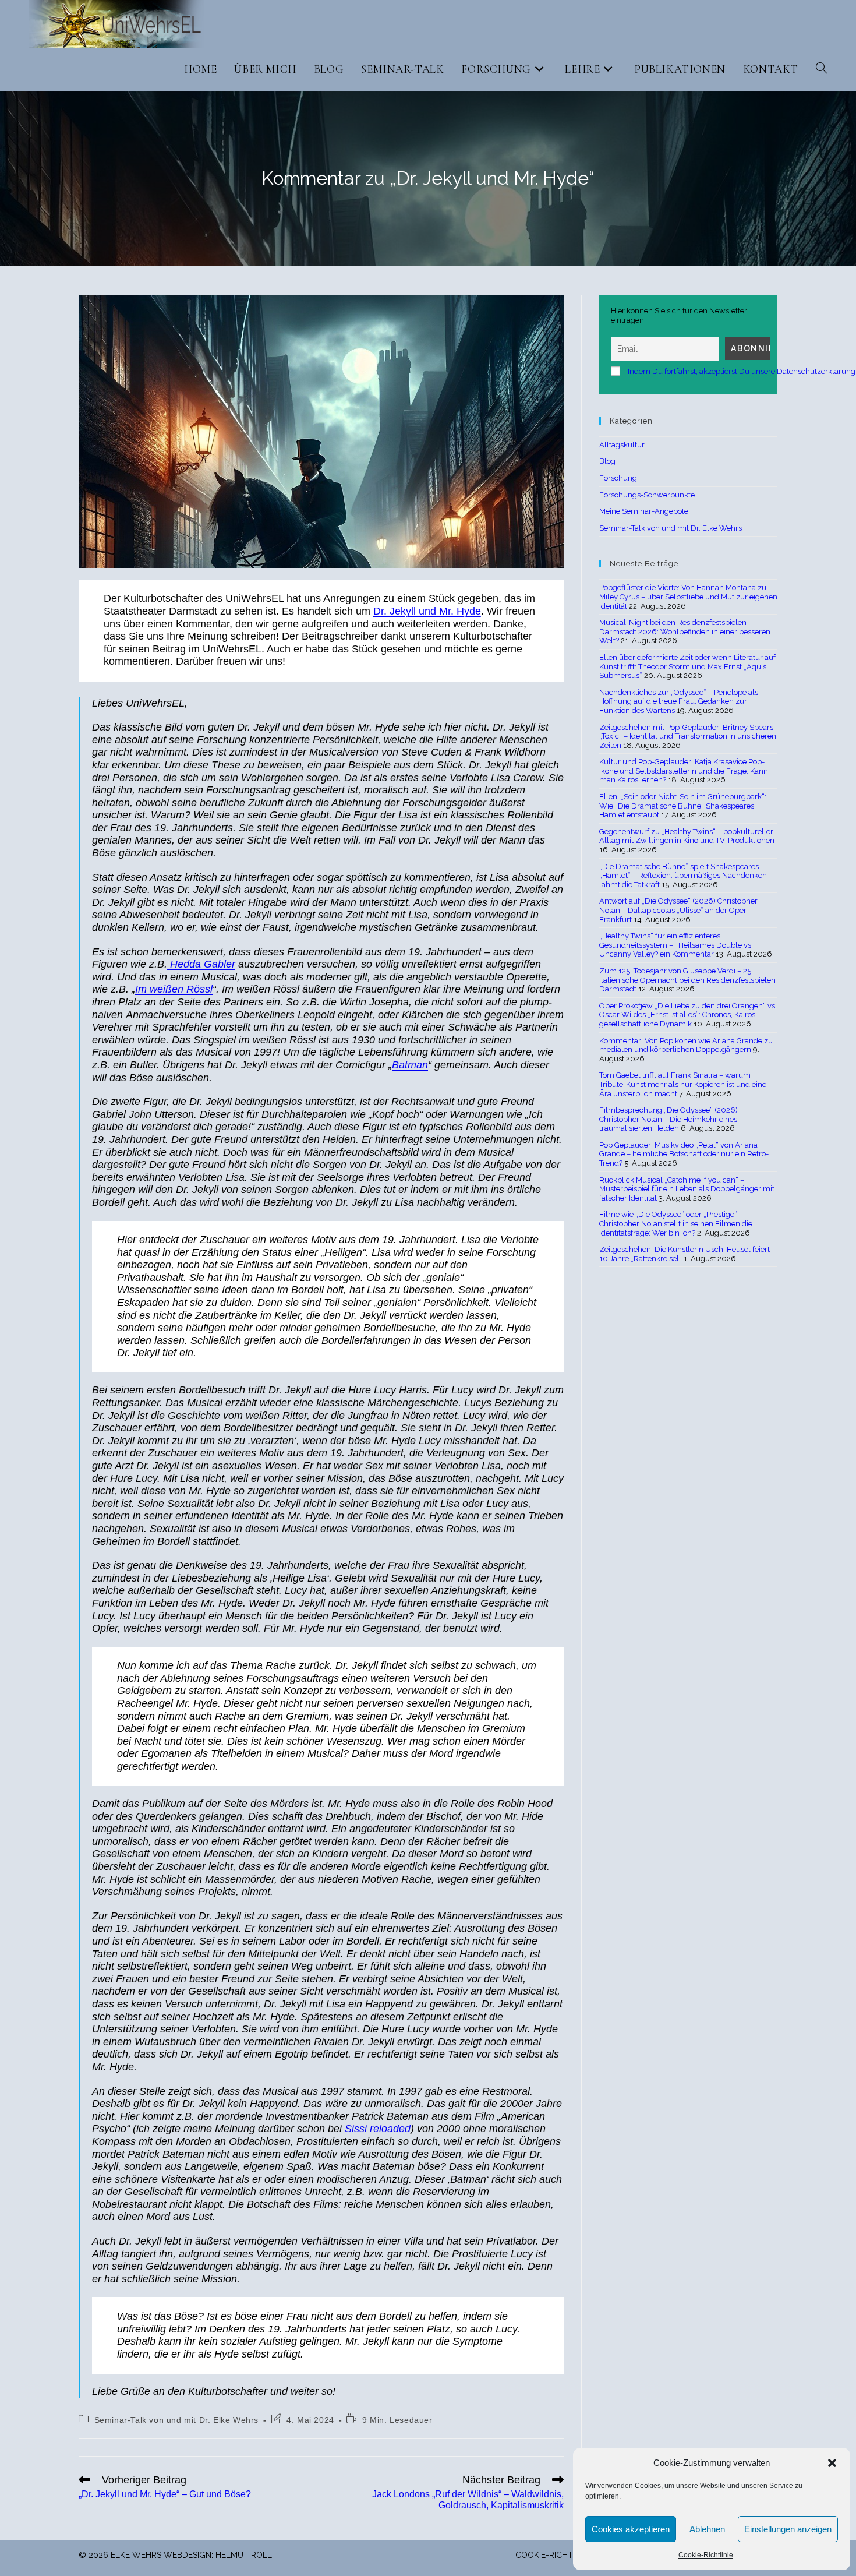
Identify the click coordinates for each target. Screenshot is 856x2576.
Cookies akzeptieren (631, 2529)
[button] (832, 2463)
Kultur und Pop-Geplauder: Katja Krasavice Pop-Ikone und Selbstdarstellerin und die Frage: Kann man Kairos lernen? (684, 771)
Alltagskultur (622, 445)
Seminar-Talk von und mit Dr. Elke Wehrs (176, 2420)
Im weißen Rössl (174, 989)
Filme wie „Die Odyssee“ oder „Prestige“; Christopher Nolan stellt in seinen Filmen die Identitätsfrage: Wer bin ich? (676, 1223)
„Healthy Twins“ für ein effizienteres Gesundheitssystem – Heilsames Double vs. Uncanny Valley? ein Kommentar (676, 945)
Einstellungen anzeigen (788, 2529)
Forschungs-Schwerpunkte (647, 495)
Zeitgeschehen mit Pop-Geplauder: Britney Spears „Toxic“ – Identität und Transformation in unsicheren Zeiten (688, 736)
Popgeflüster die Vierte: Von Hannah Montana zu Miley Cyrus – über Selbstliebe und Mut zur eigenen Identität (688, 597)
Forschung (618, 478)
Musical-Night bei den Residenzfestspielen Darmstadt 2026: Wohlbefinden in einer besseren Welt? (685, 631)
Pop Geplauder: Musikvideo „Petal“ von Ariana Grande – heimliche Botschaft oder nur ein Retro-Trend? (684, 1154)
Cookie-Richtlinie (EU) (562, 2555)
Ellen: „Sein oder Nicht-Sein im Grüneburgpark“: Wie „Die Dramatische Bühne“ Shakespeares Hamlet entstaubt (683, 806)
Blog (607, 461)
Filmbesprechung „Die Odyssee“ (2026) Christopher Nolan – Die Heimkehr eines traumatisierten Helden (668, 1119)
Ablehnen (707, 2529)
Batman (410, 1065)
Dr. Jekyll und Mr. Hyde (427, 611)
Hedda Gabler (201, 964)
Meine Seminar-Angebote (644, 511)
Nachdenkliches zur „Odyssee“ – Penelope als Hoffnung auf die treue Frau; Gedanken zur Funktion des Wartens (679, 701)
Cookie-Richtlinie (706, 2555)
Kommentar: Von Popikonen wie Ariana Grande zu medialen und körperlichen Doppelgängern (686, 1045)
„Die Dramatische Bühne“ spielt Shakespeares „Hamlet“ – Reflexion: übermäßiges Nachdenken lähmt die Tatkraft (683, 876)
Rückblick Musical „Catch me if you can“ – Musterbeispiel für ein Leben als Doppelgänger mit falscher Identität (687, 1189)
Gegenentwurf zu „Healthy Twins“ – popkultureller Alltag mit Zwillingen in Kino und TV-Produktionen (687, 836)
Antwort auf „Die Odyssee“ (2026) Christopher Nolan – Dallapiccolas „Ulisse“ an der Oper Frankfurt (678, 910)
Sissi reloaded (378, 2129)
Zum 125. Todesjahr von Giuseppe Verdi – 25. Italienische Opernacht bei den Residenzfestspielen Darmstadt (687, 980)
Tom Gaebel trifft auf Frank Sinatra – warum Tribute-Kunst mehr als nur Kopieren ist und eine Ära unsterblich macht (683, 1084)
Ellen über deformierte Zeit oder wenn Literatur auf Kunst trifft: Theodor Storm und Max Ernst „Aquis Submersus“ (687, 666)
